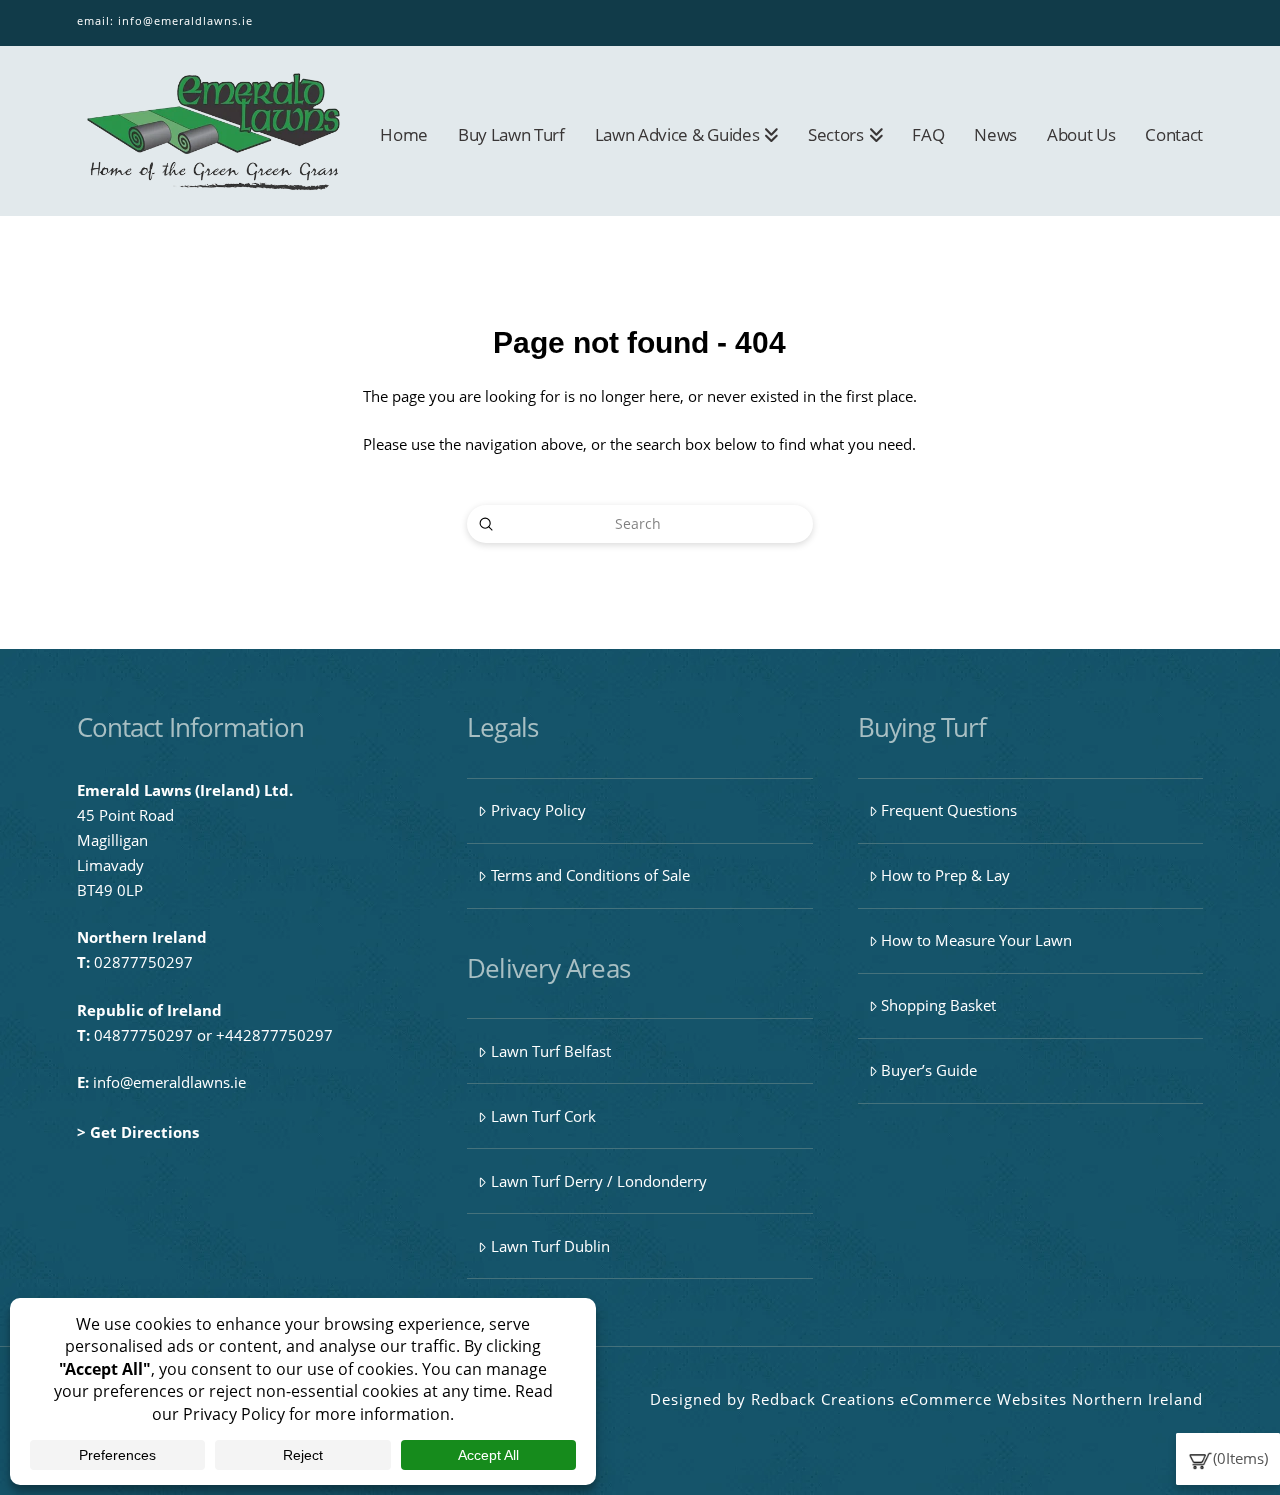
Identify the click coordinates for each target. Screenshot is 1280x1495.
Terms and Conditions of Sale (590, 875)
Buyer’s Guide (929, 1070)
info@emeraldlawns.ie (185, 20)
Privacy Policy (538, 810)
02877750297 (143, 962)
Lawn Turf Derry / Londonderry (599, 1181)
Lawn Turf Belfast (551, 1051)
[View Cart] (1200, 1458)
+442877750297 (274, 1035)
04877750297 (143, 1035)
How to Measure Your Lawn (976, 940)
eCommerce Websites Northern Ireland (1051, 1399)
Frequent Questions (949, 810)
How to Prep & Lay (945, 875)
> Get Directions (138, 1132)
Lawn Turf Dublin (550, 1246)
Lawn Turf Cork (543, 1116)
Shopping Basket (938, 1005)
